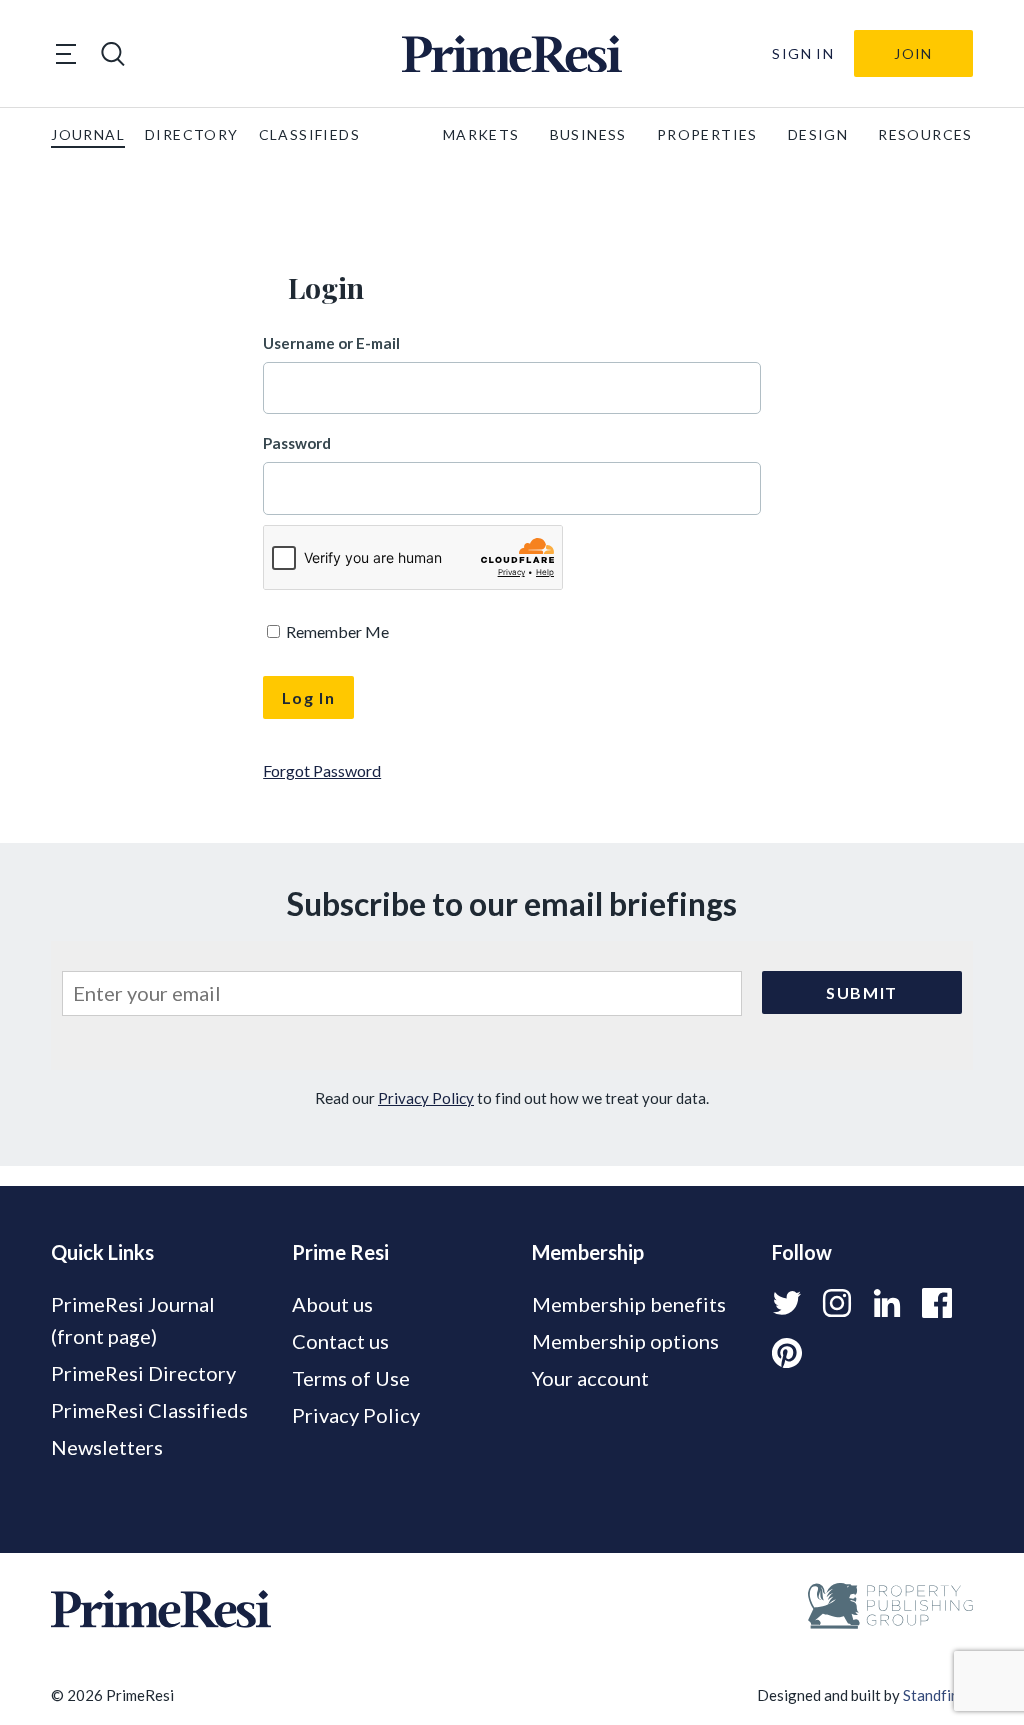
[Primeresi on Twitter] (787, 1303)
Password (297, 443)
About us (332, 1304)
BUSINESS (588, 134)
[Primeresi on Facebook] (937, 1303)
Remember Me (336, 631)
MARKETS (481, 134)
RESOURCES (925, 134)
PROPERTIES (707, 134)
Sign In (803, 53)
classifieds (309, 134)
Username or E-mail (331, 343)
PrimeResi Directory (143, 1373)
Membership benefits (629, 1304)
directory (192, 134)
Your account (590, 1378)
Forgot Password (322, 770)
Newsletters (107, 1447)
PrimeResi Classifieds (149, 1410)
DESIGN (818, 134)
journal (88, 134)
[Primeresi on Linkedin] (887, 1303)
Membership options (625, 1341)
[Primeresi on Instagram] (837, 1303)
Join (913, 53)
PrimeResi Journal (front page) (133, 1320)
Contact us (340, 1341)
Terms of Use (351, 1378)
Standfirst (936, 1695)
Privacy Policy (426, 1098)
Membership (588, 1252)
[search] (113, 54)
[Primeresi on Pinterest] (787, 1353)
